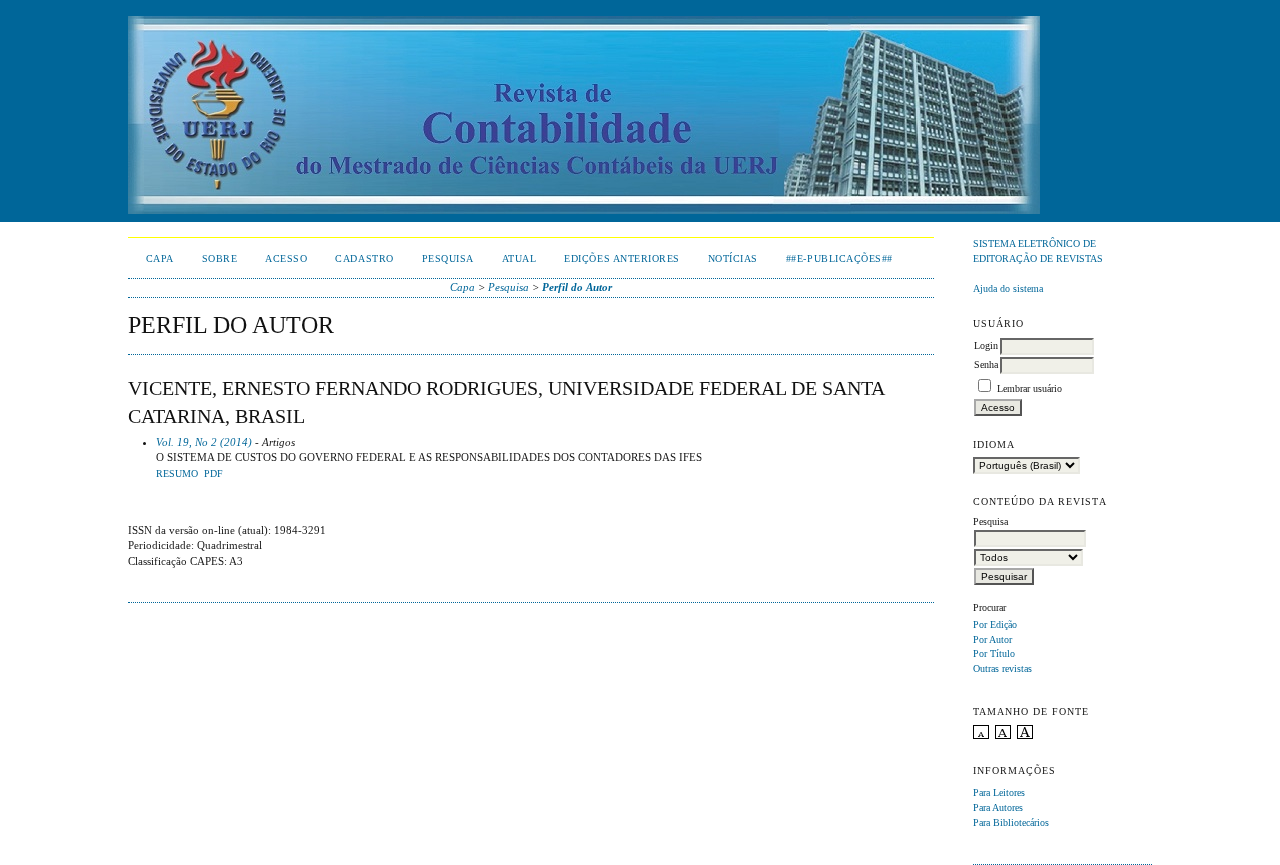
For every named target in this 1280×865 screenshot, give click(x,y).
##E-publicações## (839, 258)
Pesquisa (448, 258)
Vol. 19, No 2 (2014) (204, 442)
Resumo (177, 474)
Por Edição (995, 624)
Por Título (994, 653)
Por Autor (992, 639)
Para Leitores (999, 792)
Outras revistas (1002, 668)
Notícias (733, 258)
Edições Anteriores (621, 258)
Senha (986, 364)
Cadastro (364, 258)
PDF (213, 474)
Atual (519, 258)
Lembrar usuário (1029, 388)
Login (986, 345)
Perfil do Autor (577, 287)
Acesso (286, 258)
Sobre (220, 258)
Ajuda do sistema (1008, 288)
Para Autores (998, 807)
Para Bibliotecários (1011, 822)
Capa (160, 258)
